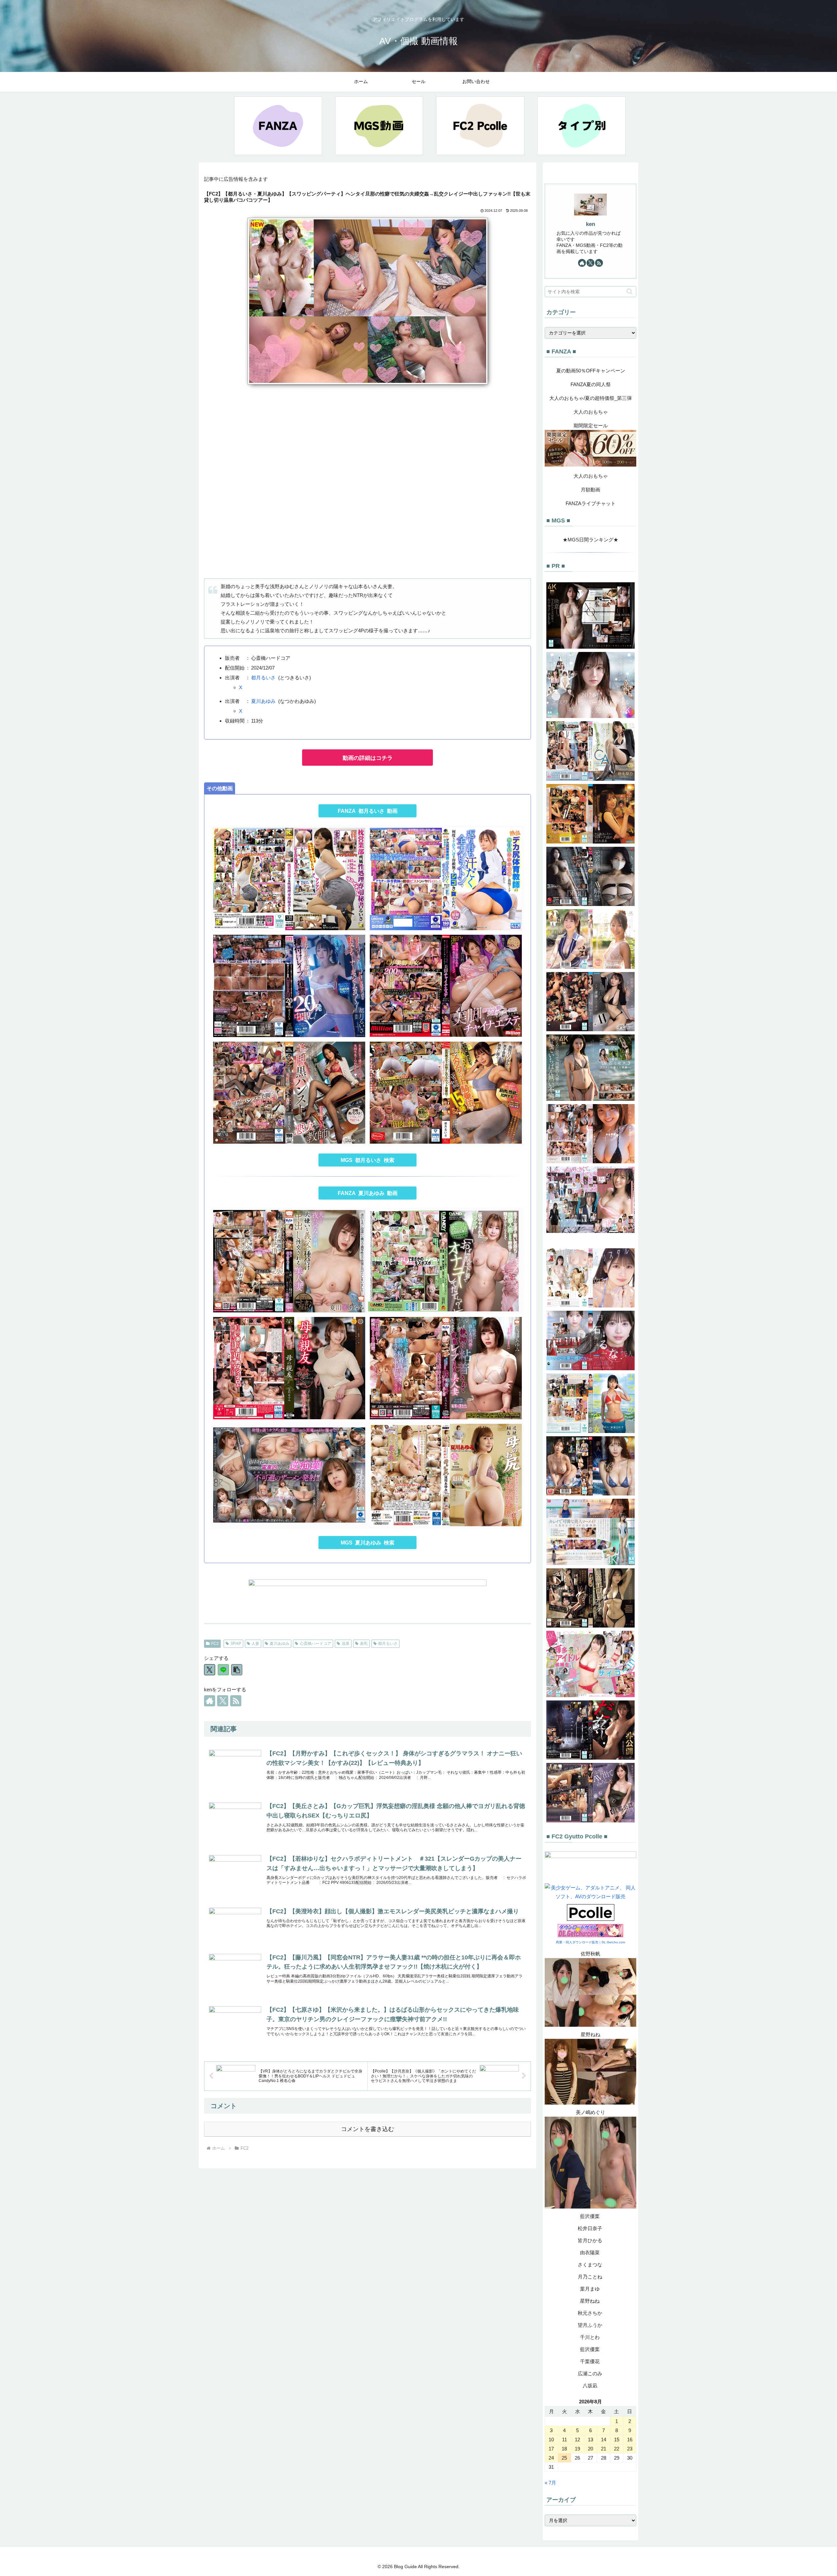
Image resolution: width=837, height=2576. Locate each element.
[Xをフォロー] (223, 1701)
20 (590, 2449)
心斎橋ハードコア (316, 1644)
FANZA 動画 (368, 811)
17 (551, 2449)
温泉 (346, 1644)
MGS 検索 (367, 1160)
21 (604, 2449)
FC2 (215, 1644)
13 (590, 2440)
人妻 (255, 1644)
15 (617, 2440)
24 (551, 2458)
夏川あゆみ (263, 701)
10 (551, 2440)
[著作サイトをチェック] (210, 1701)
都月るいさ (263, 678)
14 (604, 2440)
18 (564, 2449)
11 (564, 2440)
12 (577, 2440)
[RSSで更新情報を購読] (236, 1701)
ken (590, 224)
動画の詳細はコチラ (368, 758)
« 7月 (550, 2483)
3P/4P (236, 1644)
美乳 (364, 1644)
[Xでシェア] (210, 1670)
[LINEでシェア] (223, 1670)
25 (564, 2458)
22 (617, 2449)
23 (630, 2449)
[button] (237, 1670)
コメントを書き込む (367, 2129)
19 (577, 2449)
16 (630, 2440)
